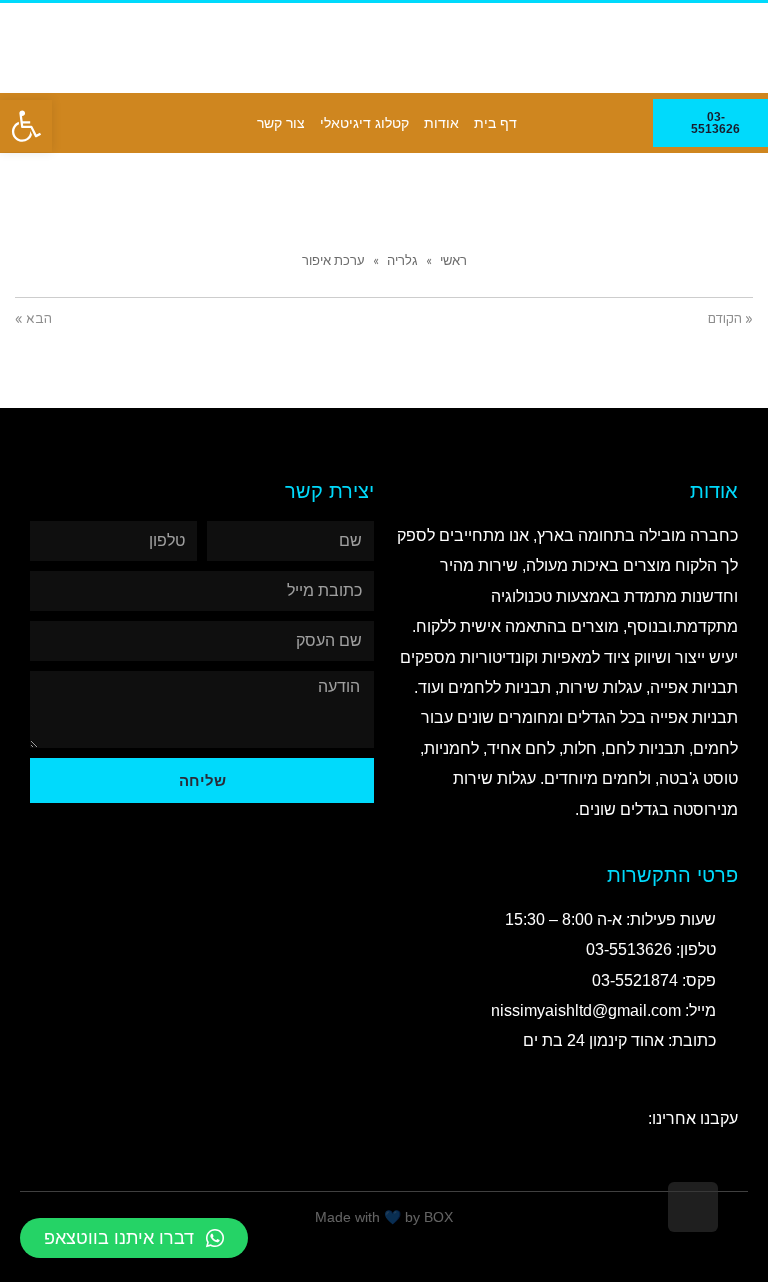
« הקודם (730, 319)
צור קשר (281, 123)
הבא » (33, 319)
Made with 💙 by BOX (384, 1217)
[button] (26, 126)
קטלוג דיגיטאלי (364, 123)
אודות (441, 123)
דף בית (495, 123)
